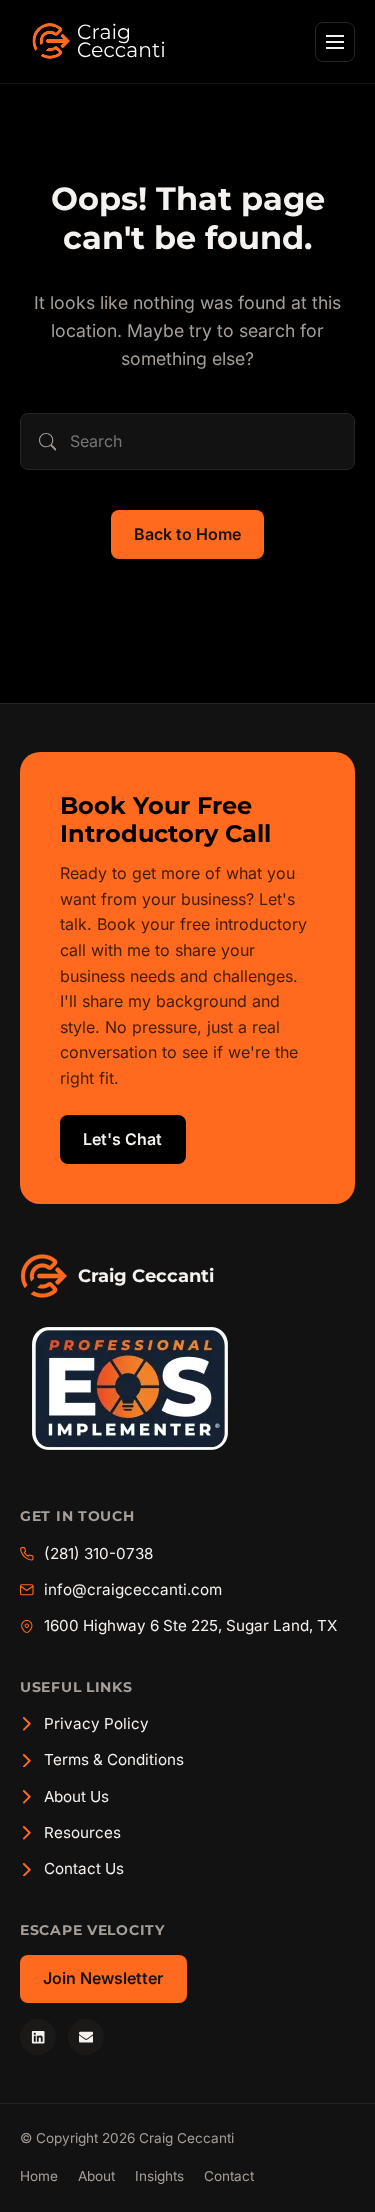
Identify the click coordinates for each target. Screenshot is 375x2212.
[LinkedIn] (38, 2037)
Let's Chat (122, 1139)
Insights (159, 2176)
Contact (229, 2176)
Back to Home (187, 534)
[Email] (86, 2037)
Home (39, 2176)
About (96, 2176)
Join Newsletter (103, 1978)
